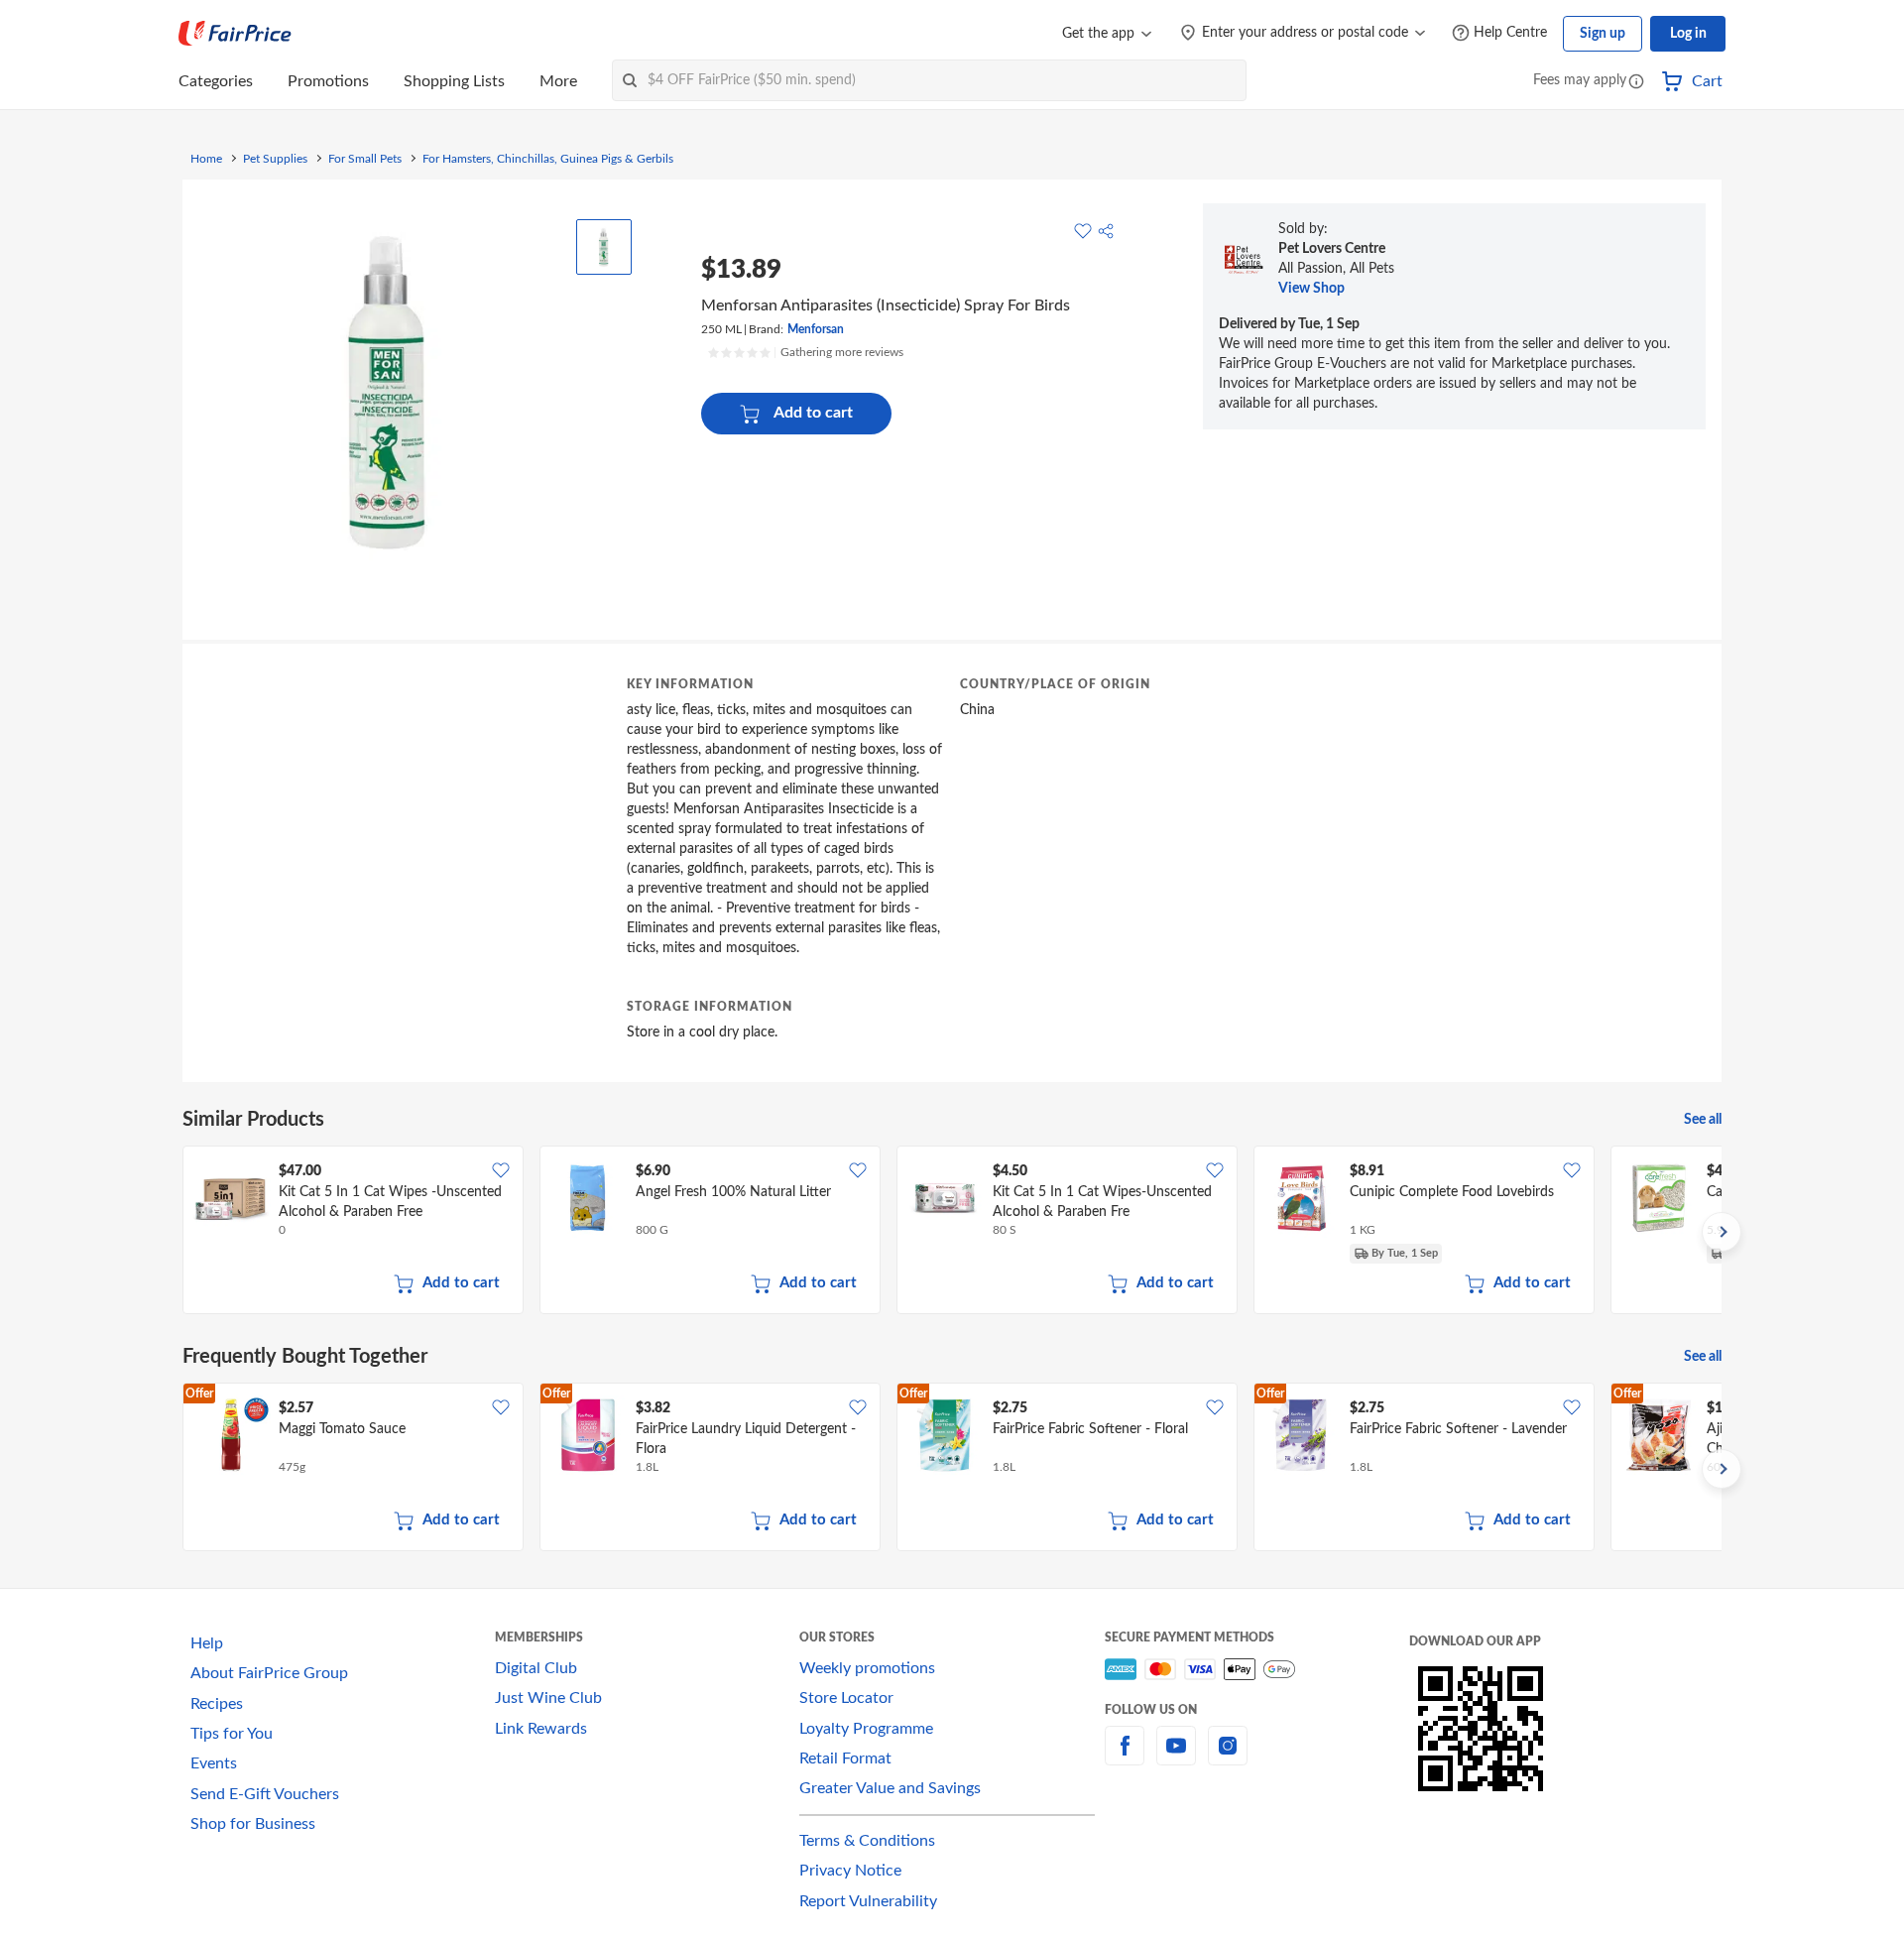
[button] (1636, 83)
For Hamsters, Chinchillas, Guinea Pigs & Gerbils (548, 159)
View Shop (1311, 289)
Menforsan (816, 329)
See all (1703, 1120)
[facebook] (1125, 1758)
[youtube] (1176, 1758)
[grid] (952, 1232)
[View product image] (604, 247)
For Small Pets (365, 159)
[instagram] (1228, 1758)
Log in (1688, 34)
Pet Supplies (275, 159)
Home (206, 159)
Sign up (1603, 34)
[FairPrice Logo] (235, 34)
